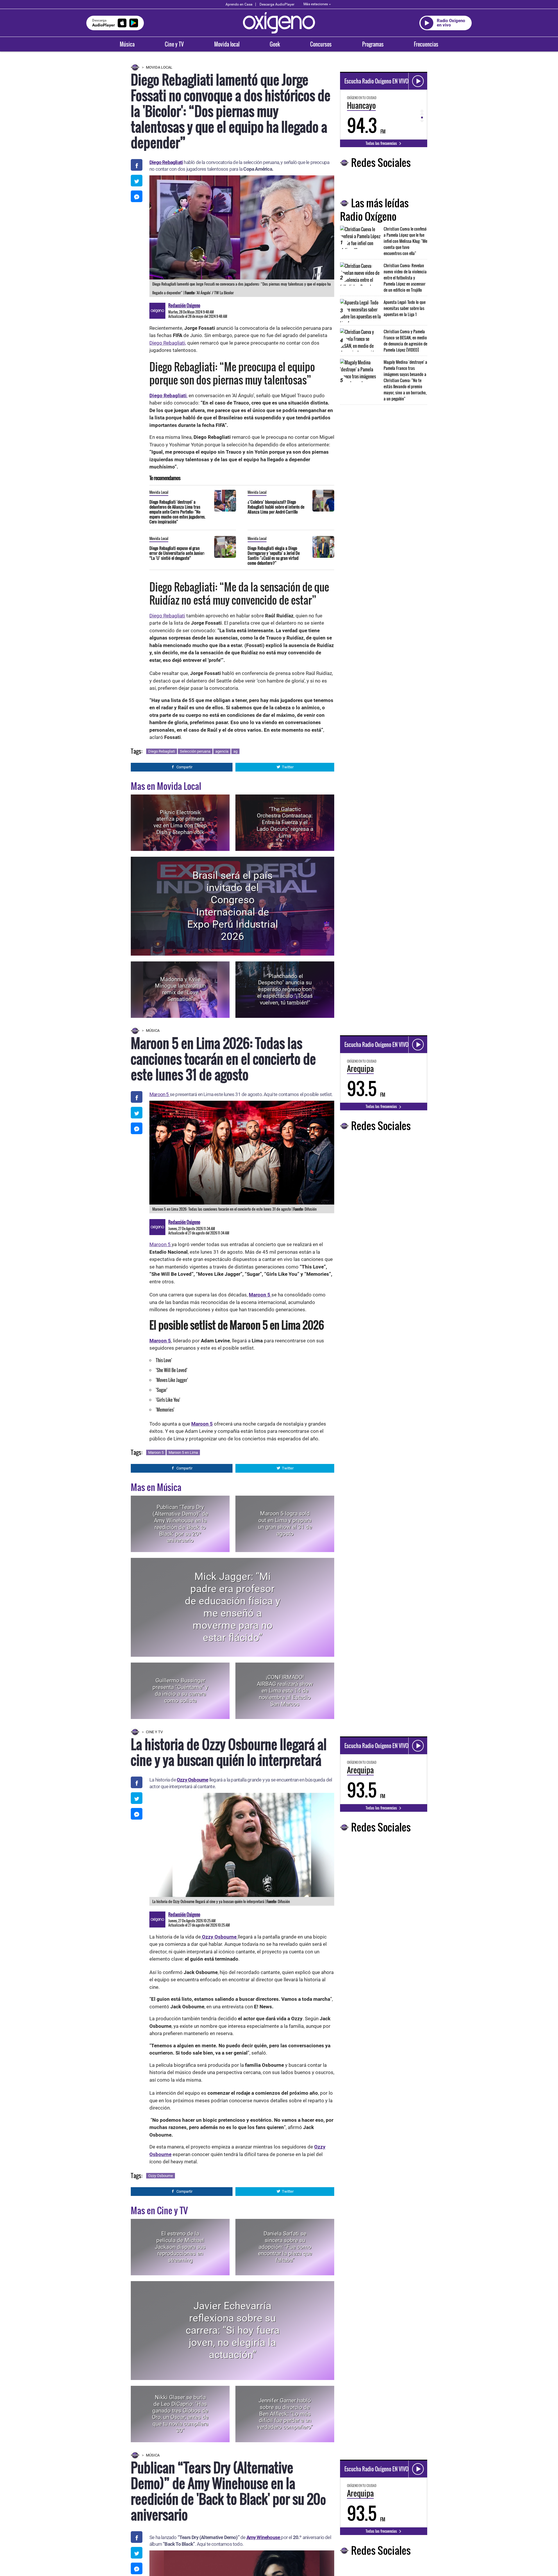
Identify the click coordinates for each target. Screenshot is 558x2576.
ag (235, 751)
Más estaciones (316, 4)
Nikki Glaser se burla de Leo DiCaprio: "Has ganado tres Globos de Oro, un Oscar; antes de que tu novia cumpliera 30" (180, 2414)
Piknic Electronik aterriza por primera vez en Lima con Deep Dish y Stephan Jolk (180, 822)
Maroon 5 (160, 1094)
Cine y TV (174, 44)
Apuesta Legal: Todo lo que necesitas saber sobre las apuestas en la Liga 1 (405, 308)
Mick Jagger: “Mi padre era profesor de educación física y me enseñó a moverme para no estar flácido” (233, 1607)
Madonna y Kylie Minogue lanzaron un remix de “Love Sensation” (180, 989)
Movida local (227, 44)
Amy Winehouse (264, 2537)
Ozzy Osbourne (193, 1780)
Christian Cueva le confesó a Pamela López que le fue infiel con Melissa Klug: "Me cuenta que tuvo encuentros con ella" (405, 241)
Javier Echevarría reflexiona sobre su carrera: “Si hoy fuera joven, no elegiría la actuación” (233, 2330)
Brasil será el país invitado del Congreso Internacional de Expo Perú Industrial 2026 (233, 906)
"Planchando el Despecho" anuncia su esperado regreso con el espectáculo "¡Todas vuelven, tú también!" (285, 989)
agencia (222, 751)
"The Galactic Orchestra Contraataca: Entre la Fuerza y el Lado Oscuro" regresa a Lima (285, 822)
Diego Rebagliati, (168, 343)
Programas (373, 44)
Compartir (184, 767)
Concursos (321, 44)
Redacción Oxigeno (184, 305)
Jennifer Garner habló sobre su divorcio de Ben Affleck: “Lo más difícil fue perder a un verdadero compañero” (285, 2414)
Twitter (288, 767)
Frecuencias (426, 44)
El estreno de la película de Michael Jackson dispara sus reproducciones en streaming (180, 2247)
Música (127, 44)
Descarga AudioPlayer (277, 4)
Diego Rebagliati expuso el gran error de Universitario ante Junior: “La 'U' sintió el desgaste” (177, 553)
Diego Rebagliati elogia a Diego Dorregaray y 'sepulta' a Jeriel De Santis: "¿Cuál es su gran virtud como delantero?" (274, 555)
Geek (275, 44)
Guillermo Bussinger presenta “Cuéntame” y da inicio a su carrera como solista (180, 1691)
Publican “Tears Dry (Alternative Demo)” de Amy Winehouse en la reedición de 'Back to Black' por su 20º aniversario (180, 1524)
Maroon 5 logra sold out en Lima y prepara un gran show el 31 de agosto (285, 1524)
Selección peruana (195, 751)
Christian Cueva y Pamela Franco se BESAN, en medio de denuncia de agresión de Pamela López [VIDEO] (405, 341)
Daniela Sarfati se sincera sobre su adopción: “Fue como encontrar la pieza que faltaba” (285, 2247)
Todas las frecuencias (382, 143)
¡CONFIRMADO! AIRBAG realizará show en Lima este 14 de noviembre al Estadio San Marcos (285, 1690)
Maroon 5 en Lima (183, 1452)
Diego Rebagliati (166, 162)
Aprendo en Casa (239, 4)
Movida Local (159, 67)
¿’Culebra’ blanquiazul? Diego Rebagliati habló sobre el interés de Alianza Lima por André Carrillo (276, 507)
